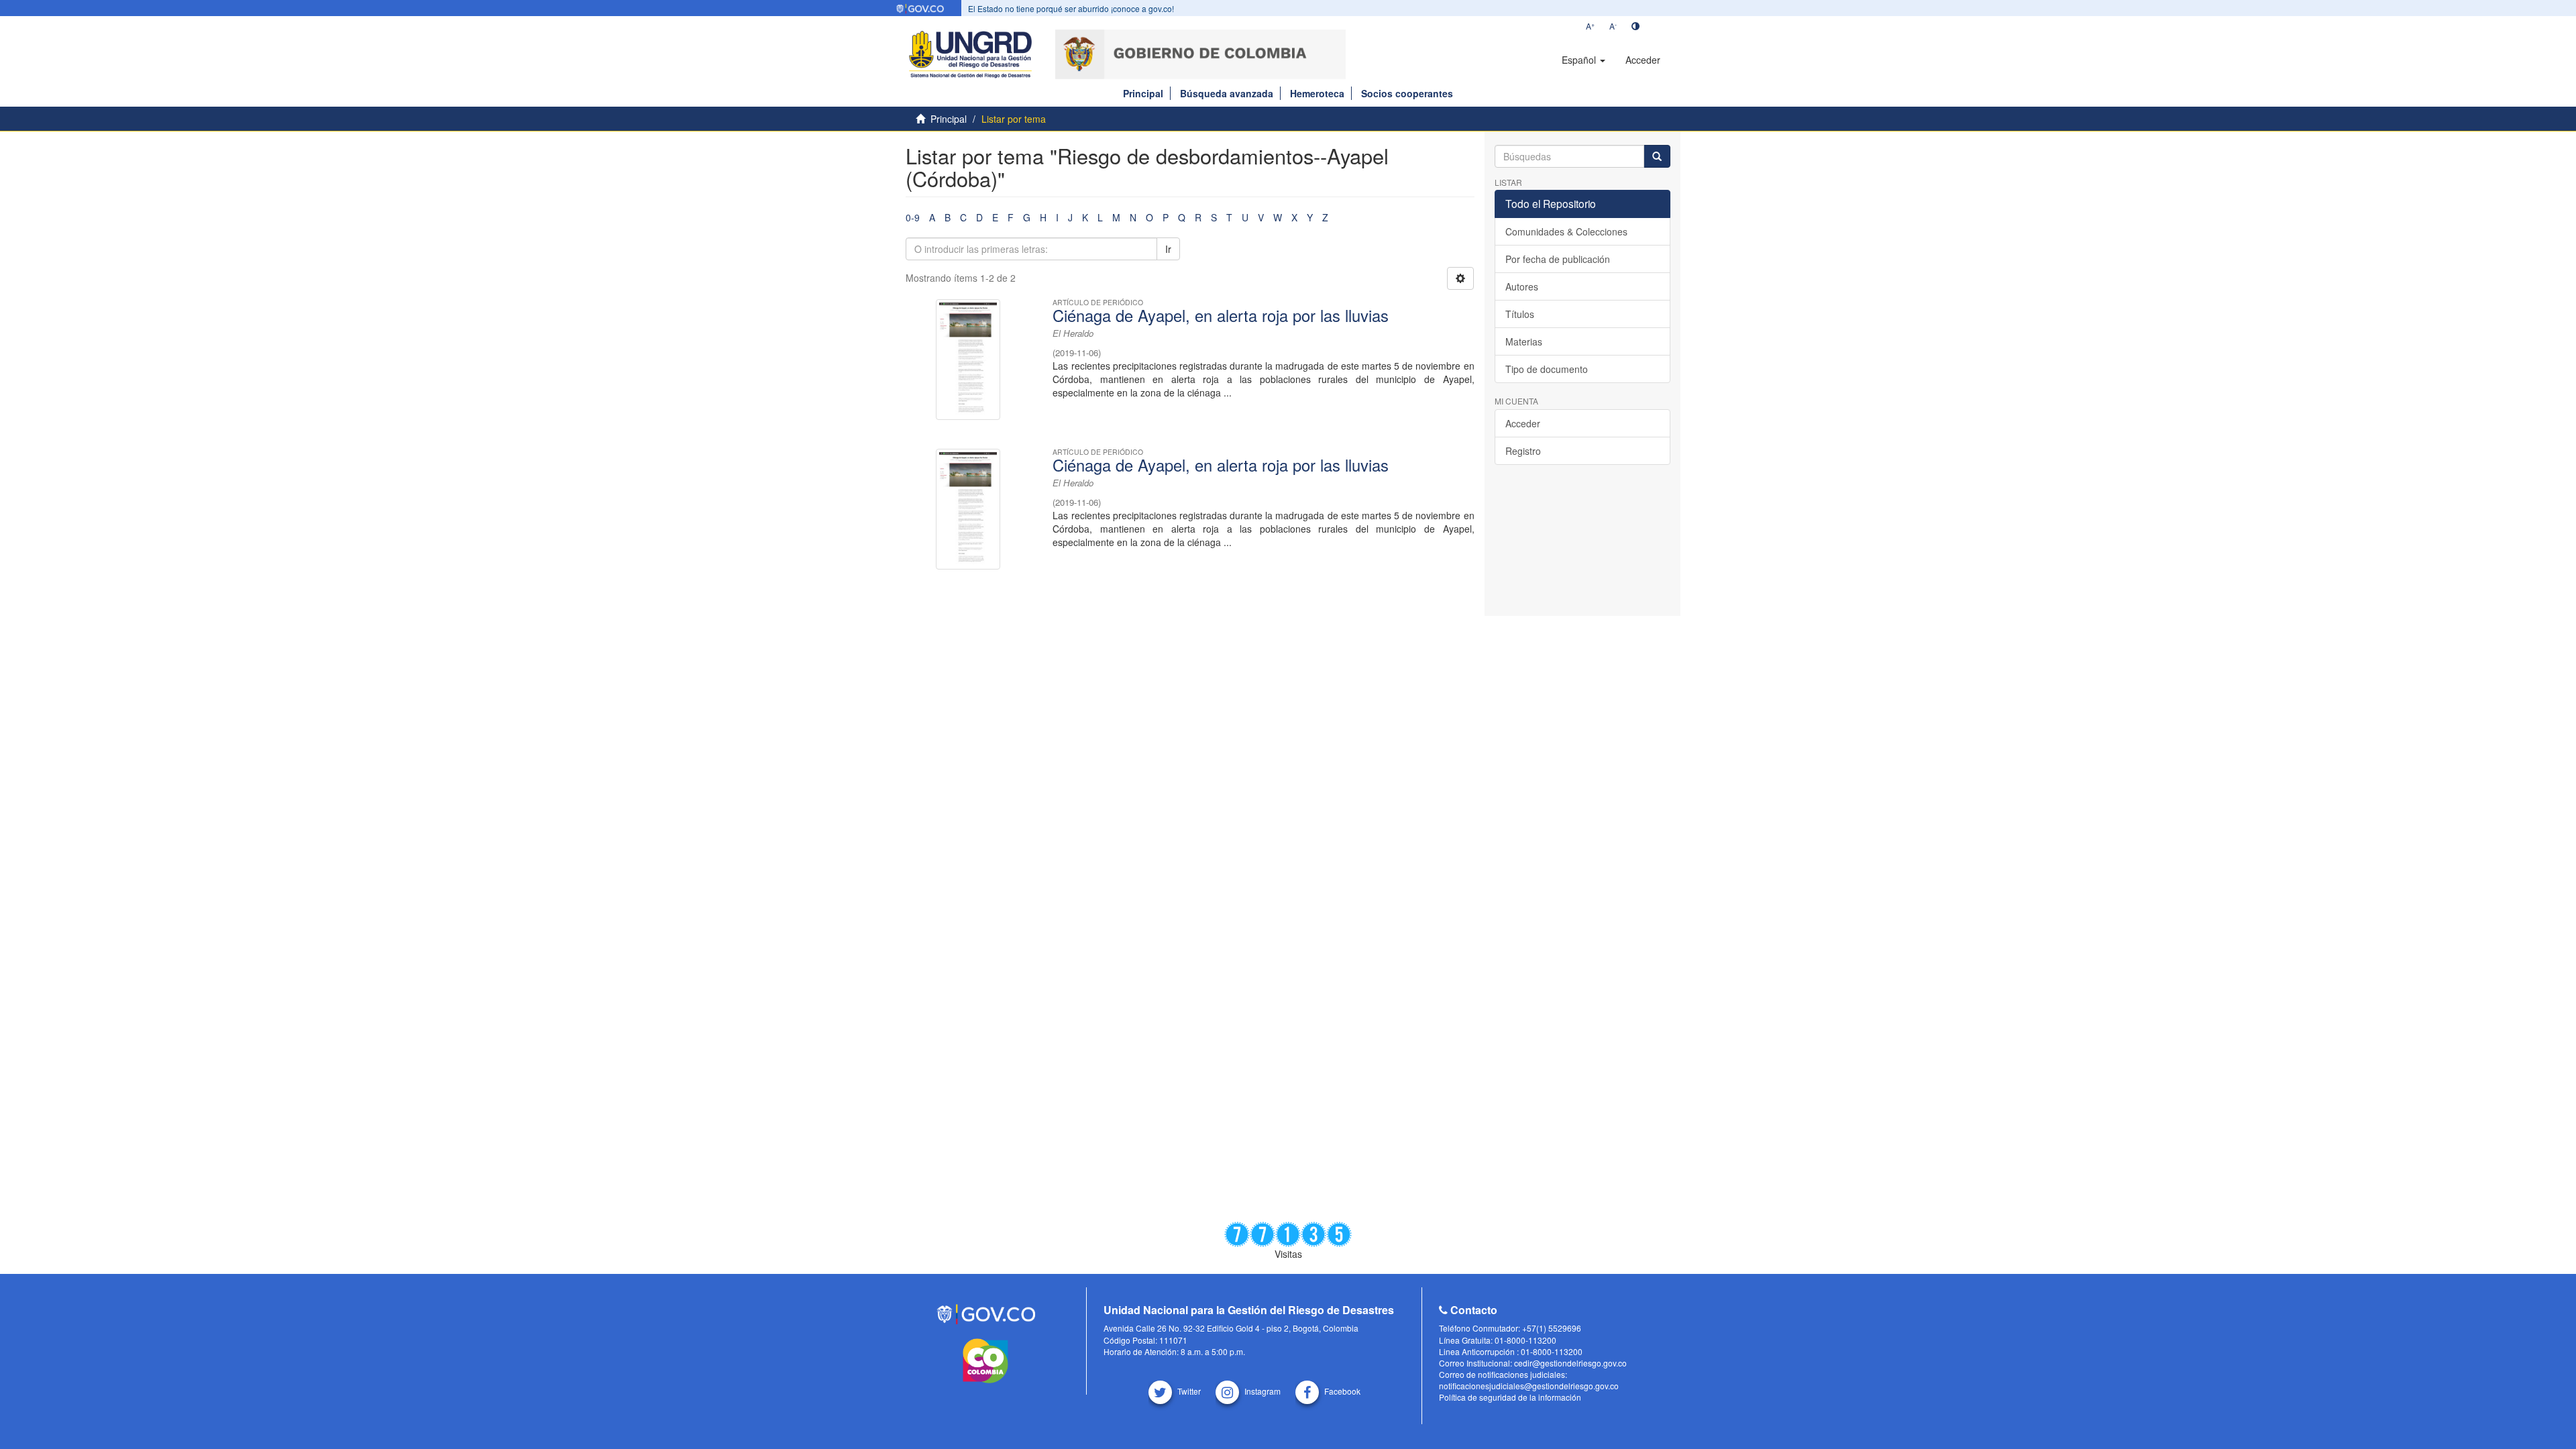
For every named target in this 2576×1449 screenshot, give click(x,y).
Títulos (1520, 314)
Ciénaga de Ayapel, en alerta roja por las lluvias (1221, 315)
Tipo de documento (1547, 369)
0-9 (913, 217)
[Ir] (1657, 156)
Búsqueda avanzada (1227, 93)
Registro (1523, 451)
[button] (1584, 60)
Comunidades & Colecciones (1566, 231)
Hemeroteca (1317, 93)
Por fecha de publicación (1558, 259)
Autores (1522, 286)
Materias (1524, 341)
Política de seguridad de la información (1510, 1397)
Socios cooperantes (1407, 93)
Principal (1143, 93)
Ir (1168, 249)
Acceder (1523, 423)
